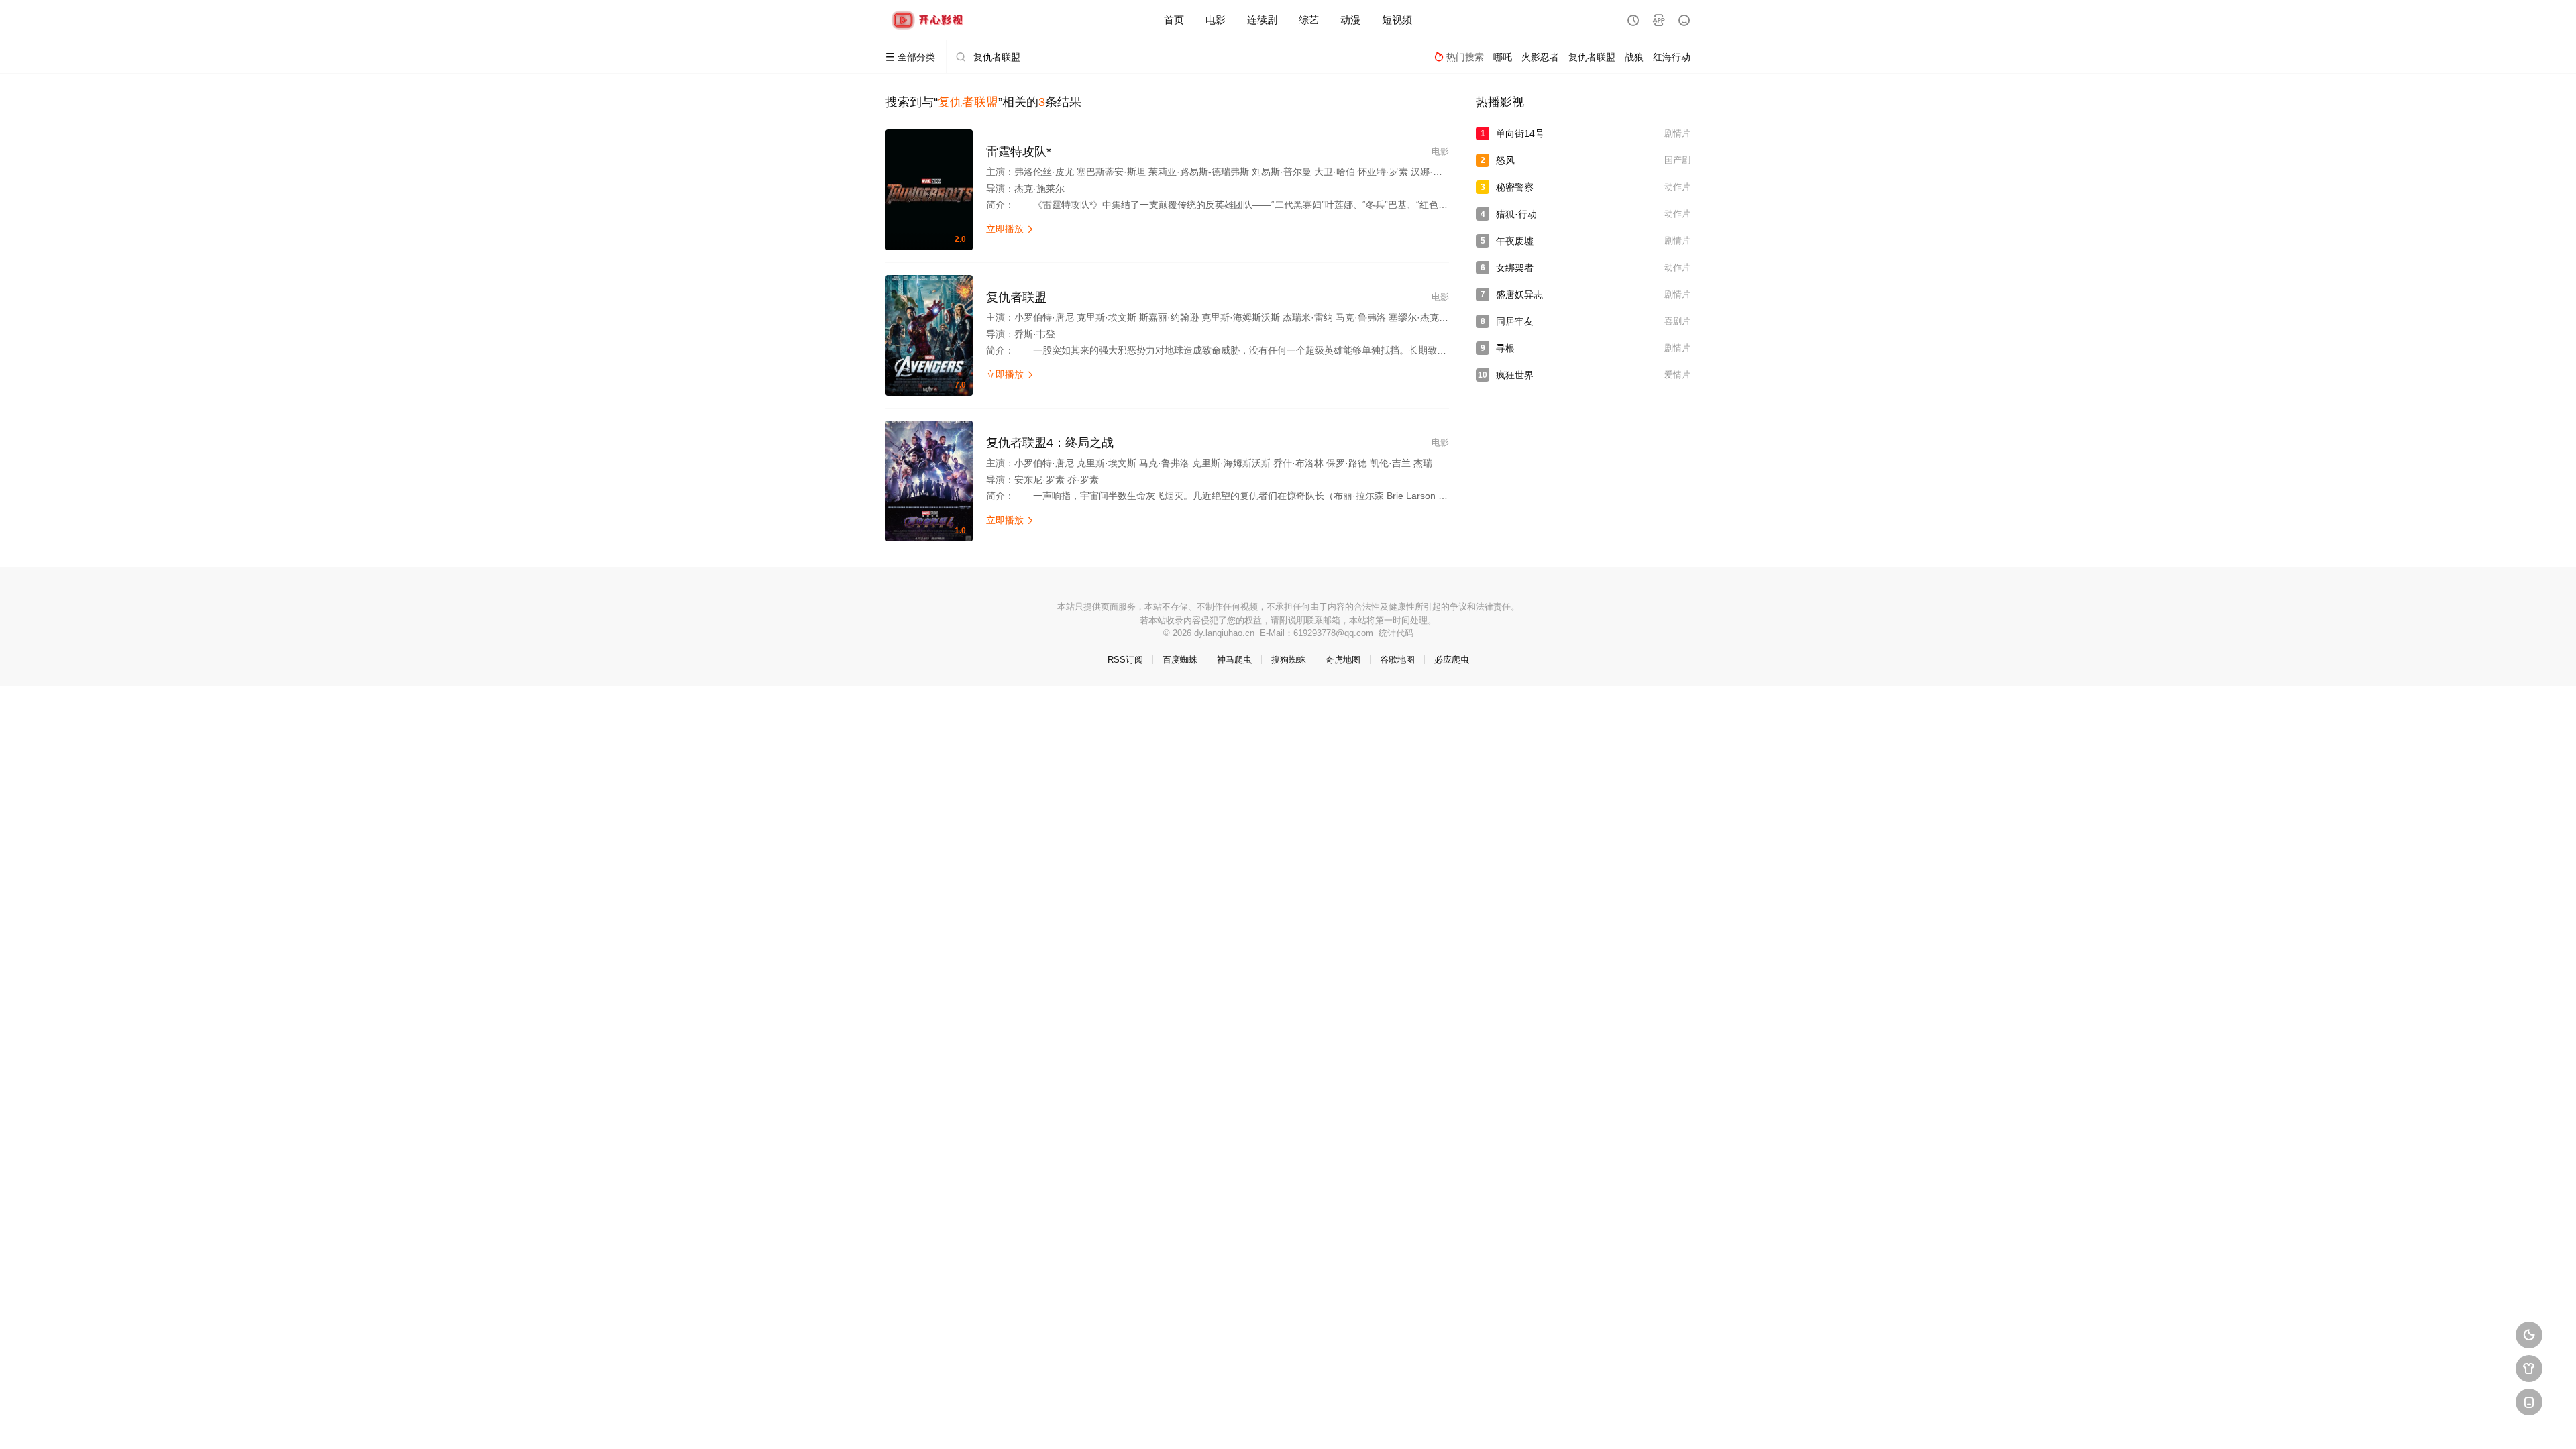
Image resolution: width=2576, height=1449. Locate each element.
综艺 (1309, 20)
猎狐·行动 (1516, 214)
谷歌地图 (1397, 660)
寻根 (1505, 348)
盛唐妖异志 (1519, 294)
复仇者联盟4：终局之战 (1050, 443)
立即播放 (1010, 229)
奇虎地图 (1343, 660)
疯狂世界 (1515, 375)
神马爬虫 (1234, 660)
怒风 (1505, 160)
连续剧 (1262, 20)
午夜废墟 (1515, 241)
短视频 (1397, 20)
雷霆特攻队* (1019, 152)
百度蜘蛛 (1180, 660)
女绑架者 (1515, 268)
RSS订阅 (1125, 660)
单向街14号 (1520, 133)
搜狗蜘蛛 (1289, 660)
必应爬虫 (1452, 660)
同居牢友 (1515, 321)
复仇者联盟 (1016, 297)
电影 (1216, 20)
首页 (1174, 20)
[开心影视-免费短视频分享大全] (929, 20)
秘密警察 (1515, 187)
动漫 (1350, 20)
